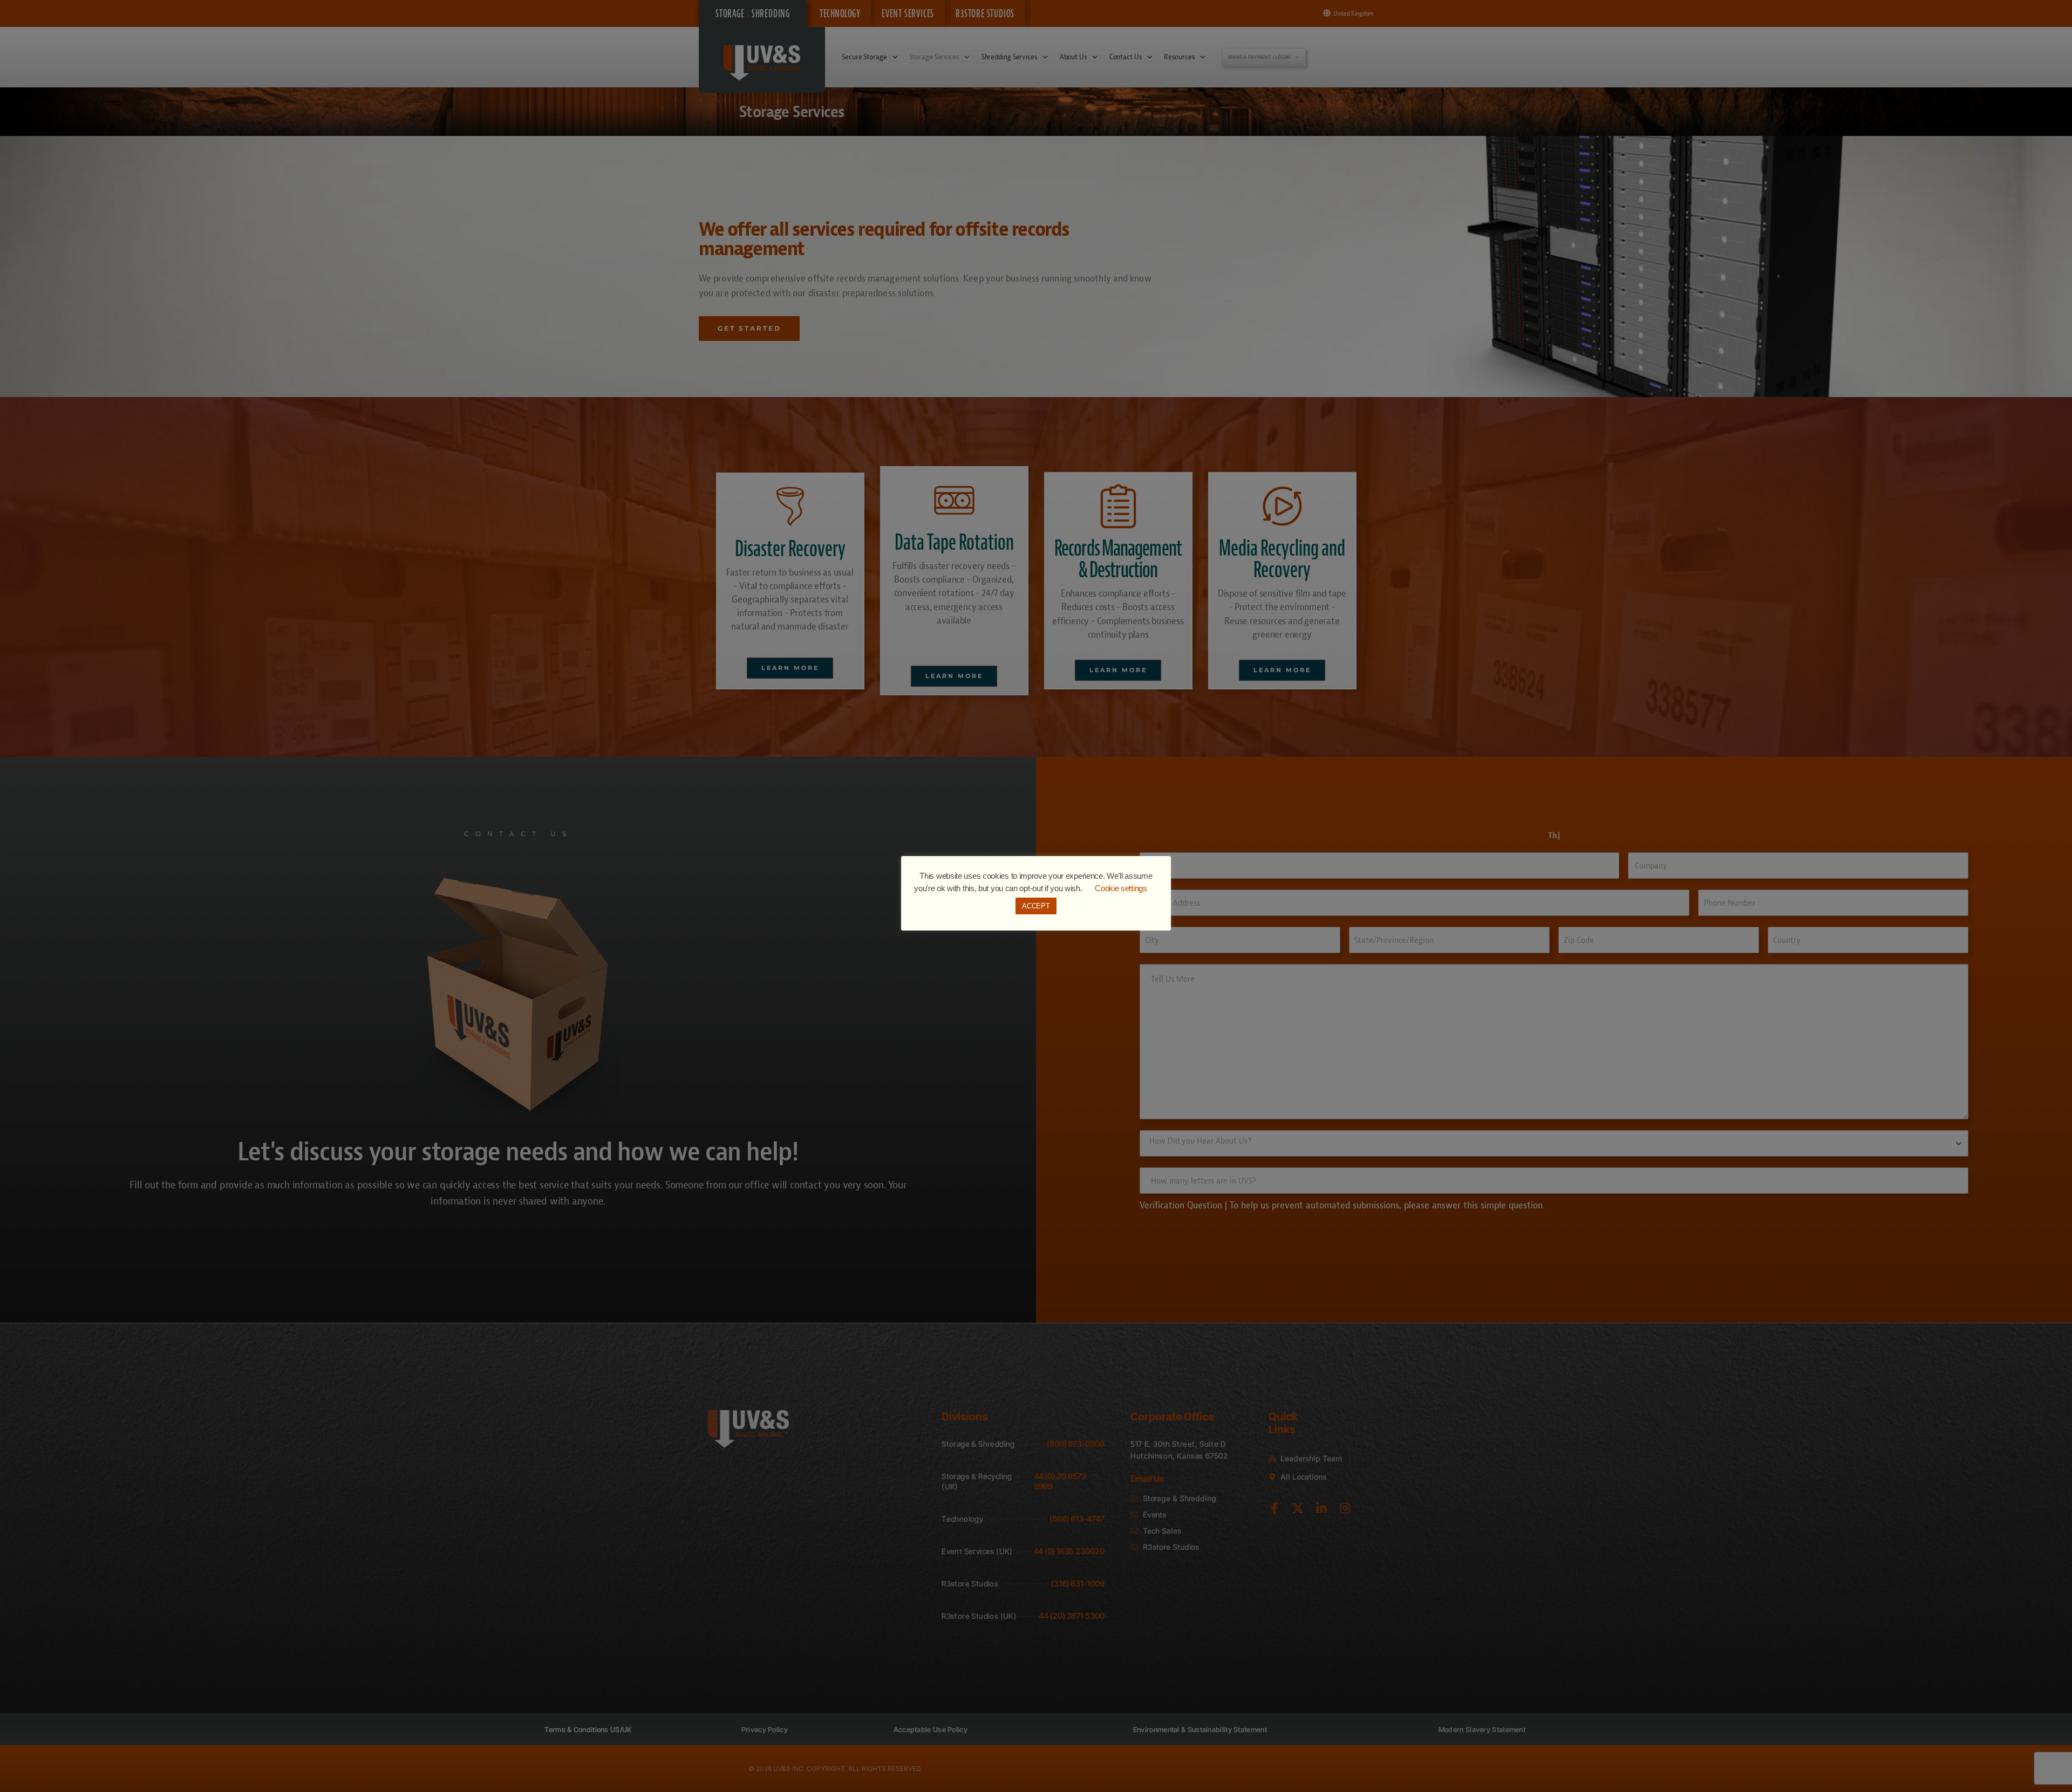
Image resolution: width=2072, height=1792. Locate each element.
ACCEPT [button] (1036, 906)
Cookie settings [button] (1121, 888)
